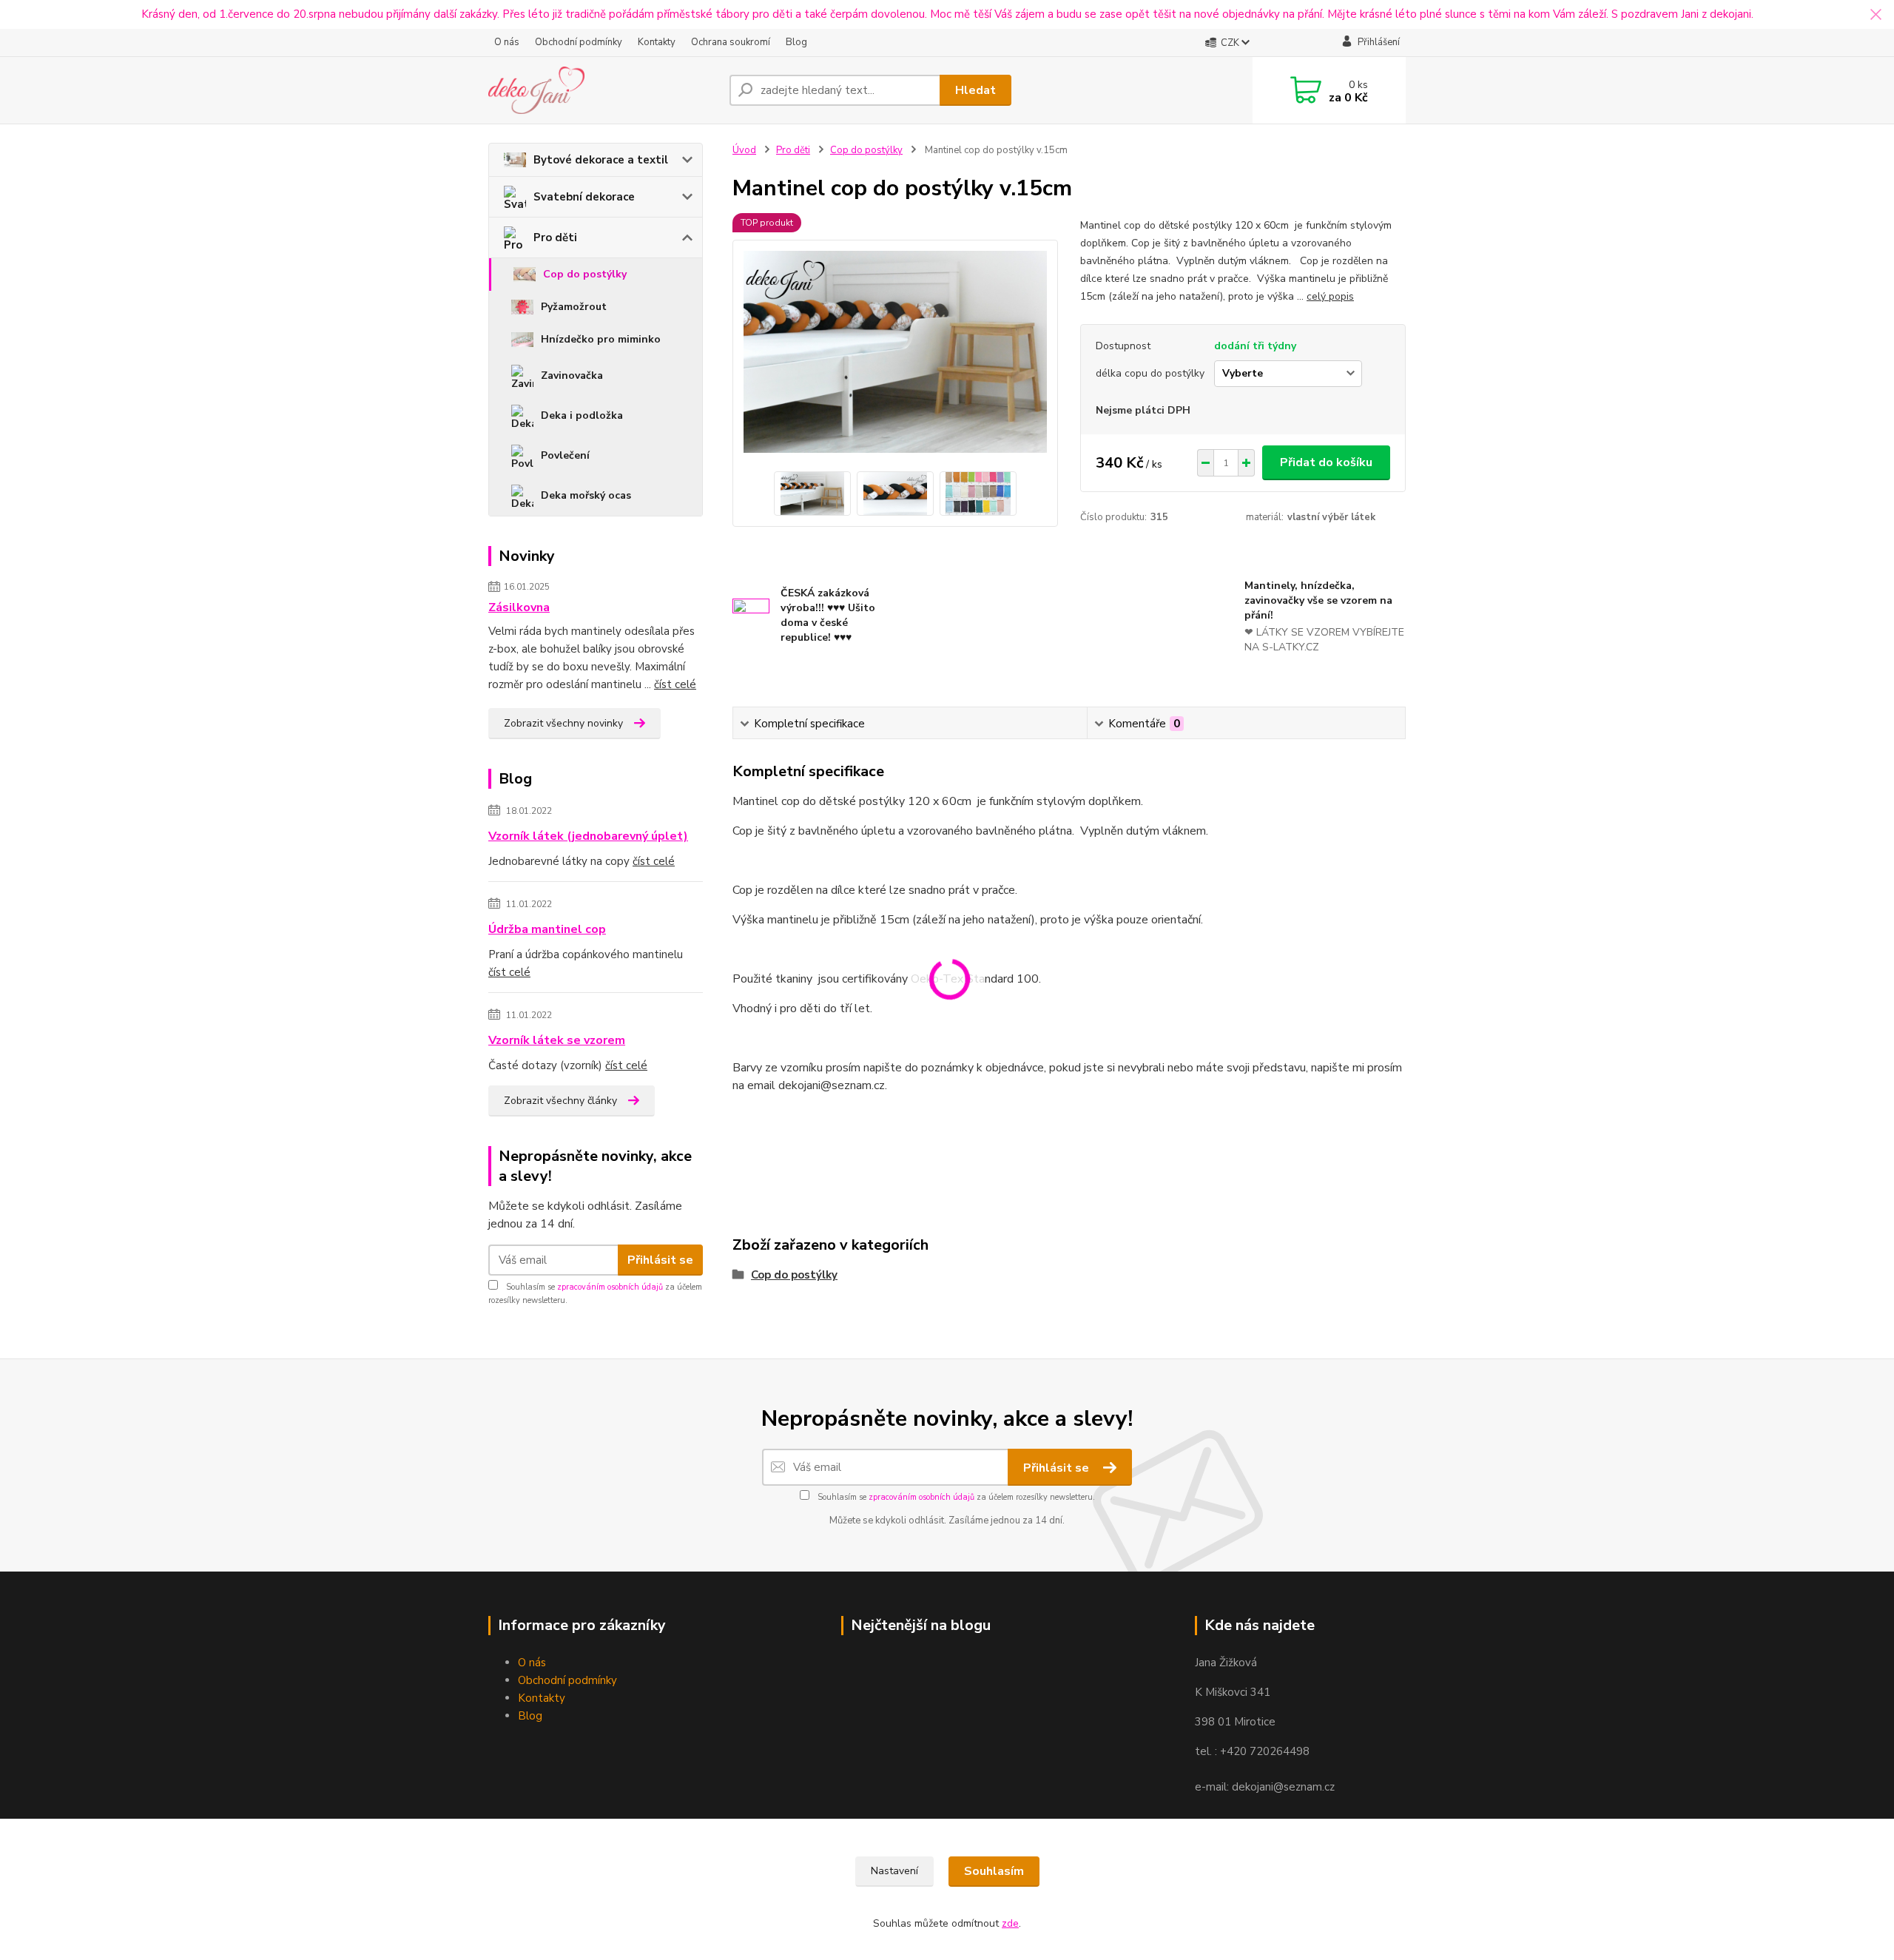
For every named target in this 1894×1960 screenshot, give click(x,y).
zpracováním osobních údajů (610, 1287)
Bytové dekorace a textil (601, 160)
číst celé (675, 684)
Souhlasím (994, 1871)
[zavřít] (1876, 15)
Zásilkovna (519, 607)
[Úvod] (603, 90)
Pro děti (555, 238)
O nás (507, 42)
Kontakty (657, 42)
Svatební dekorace (584, 197)
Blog (796, 42)
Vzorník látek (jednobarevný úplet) (588, 836)
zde (1010, 1923)
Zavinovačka (572, 376)
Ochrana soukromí (731, 42)
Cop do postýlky (585, 274)
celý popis (1330, 296)
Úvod (744, 150)
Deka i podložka (582, 415)
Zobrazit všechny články (560, 1101)
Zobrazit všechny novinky (563, 723)
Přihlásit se (660, 1260)
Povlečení (565, 455)
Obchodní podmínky (579, 42)
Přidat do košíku (1326, 462)
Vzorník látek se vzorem (557, 1040)
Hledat (975, 90)
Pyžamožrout (574, 307)
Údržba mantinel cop (547, 929)
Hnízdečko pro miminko (601, 339)
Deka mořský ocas (586, 495)
